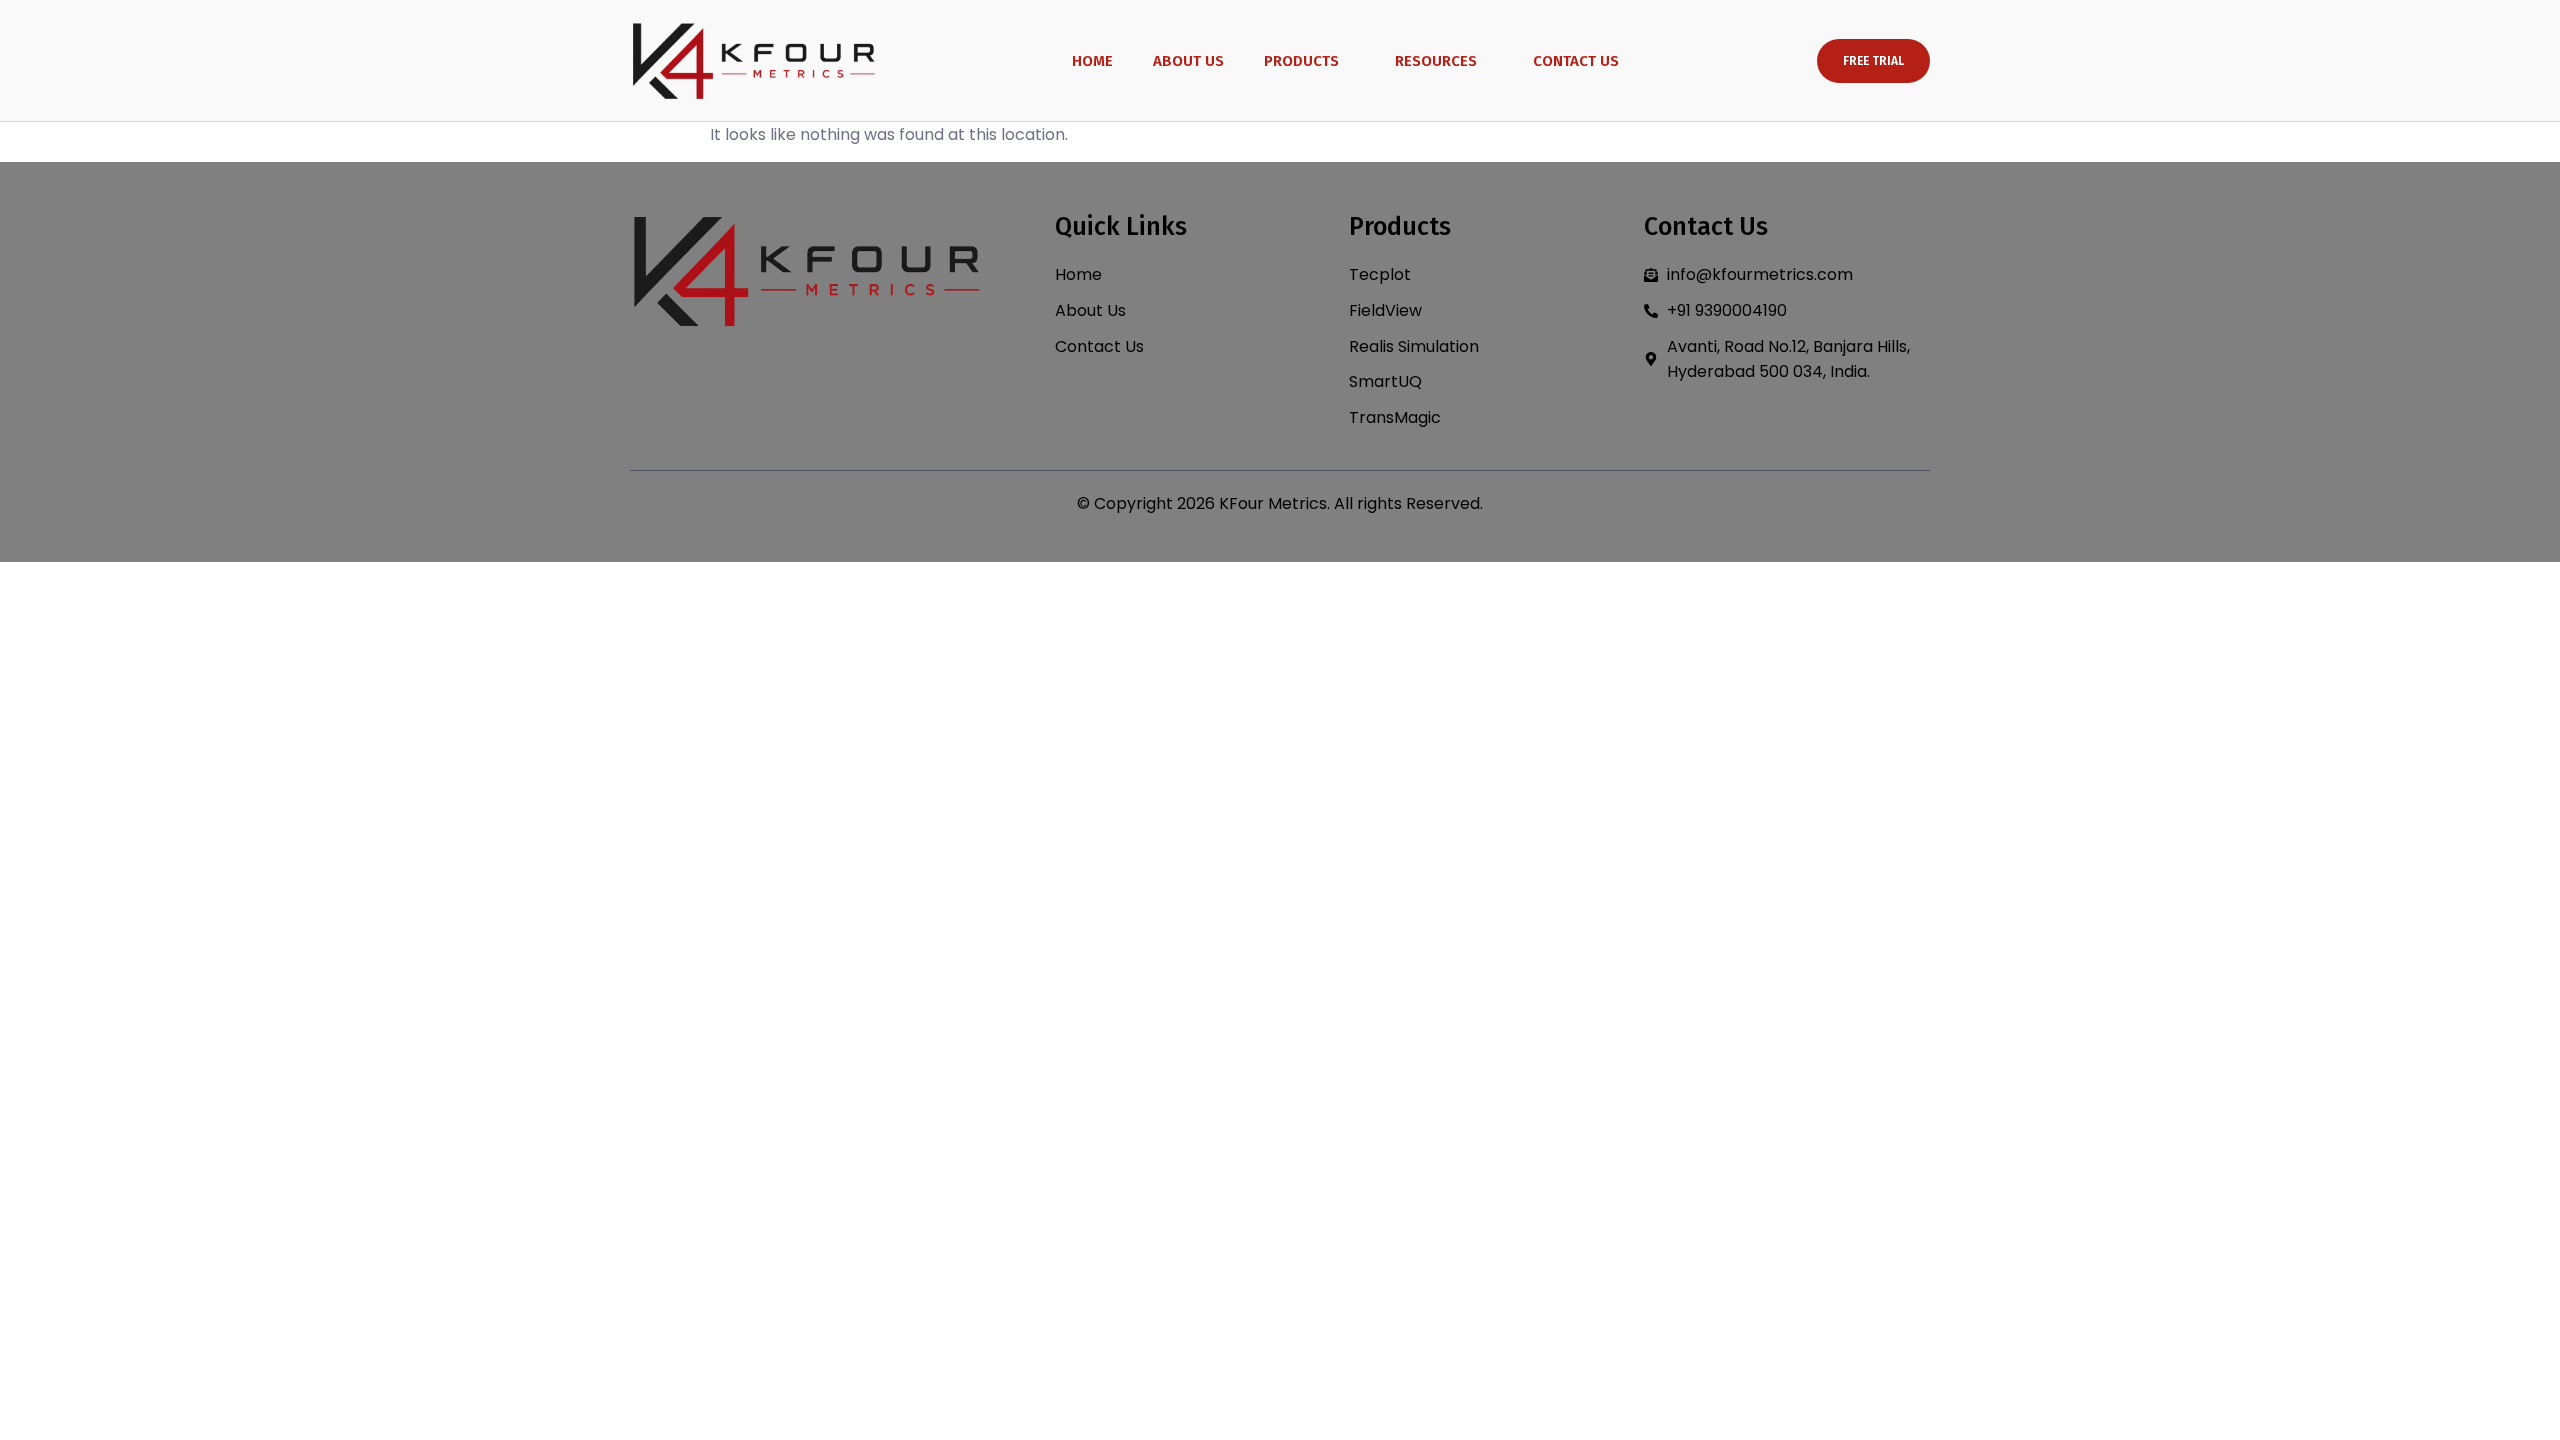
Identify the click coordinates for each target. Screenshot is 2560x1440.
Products (1301, 61)
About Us (1188, 61)
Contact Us (1576, 61)
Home (1092, 61)
